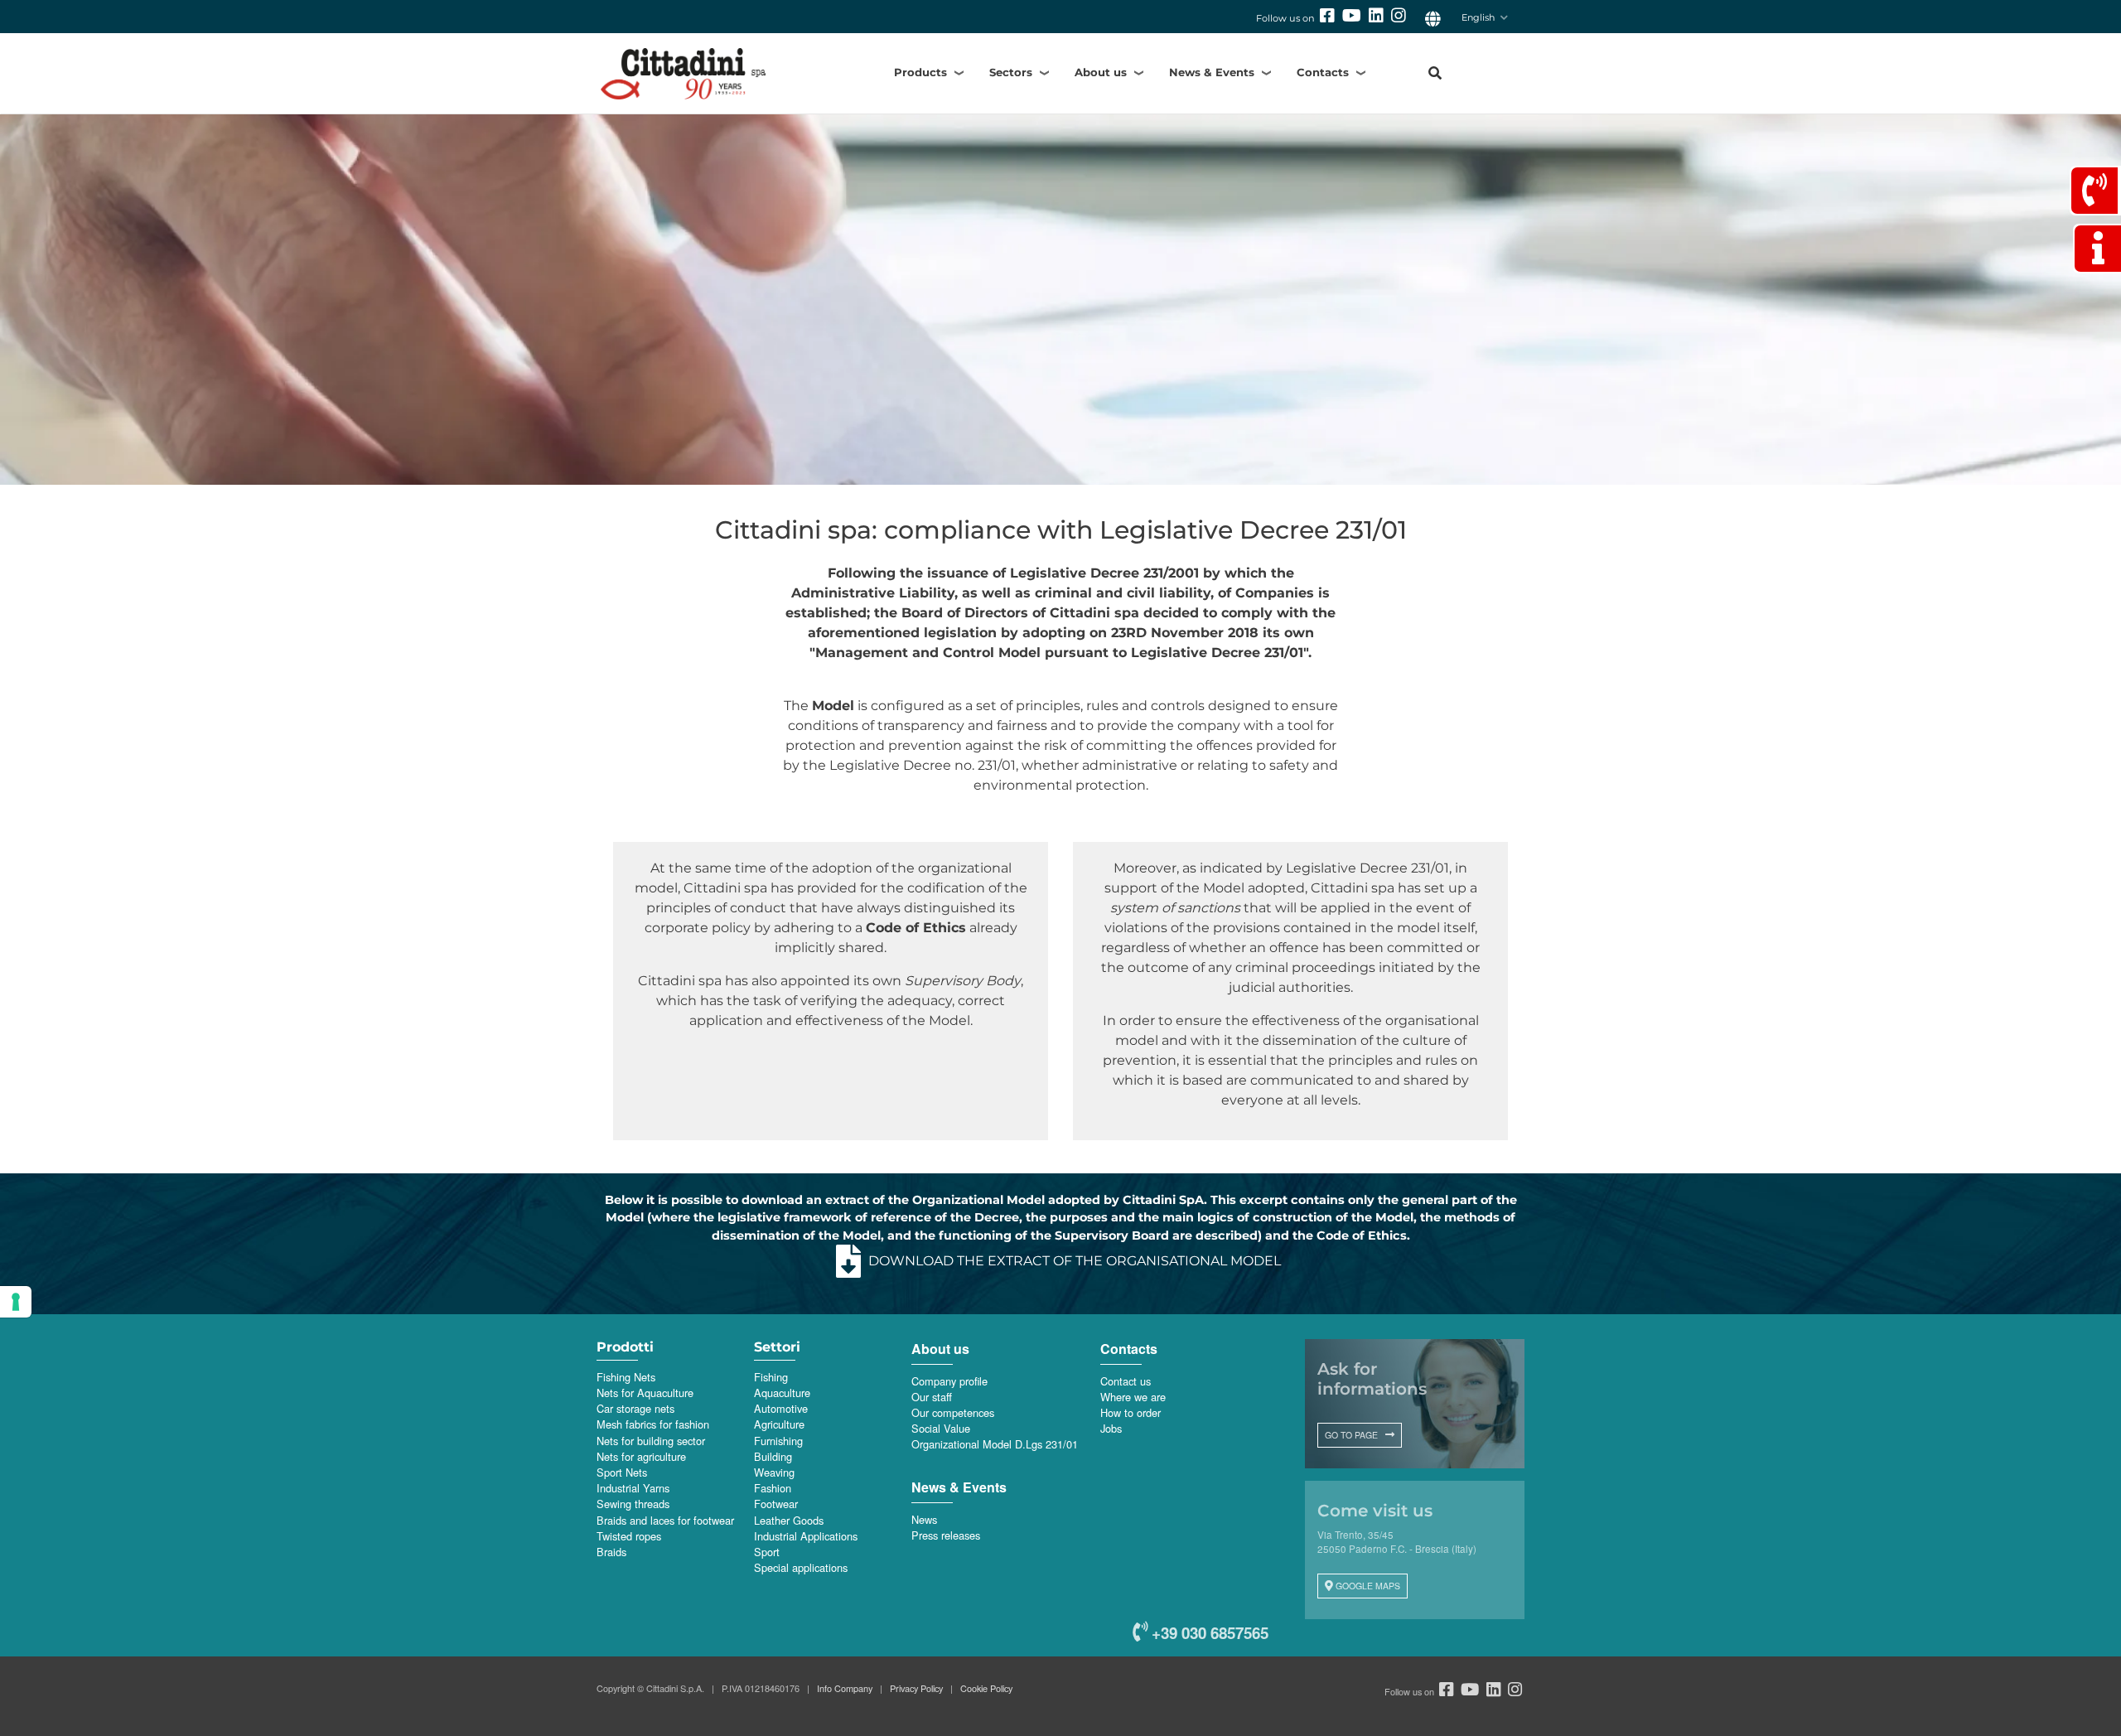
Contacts (1323, 72)
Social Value (941, 1428)
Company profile (949, 1381)
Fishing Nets (626, 1377)
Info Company (845, 1688)
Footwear (776, 1504)
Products (920, 72)
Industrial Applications (806, 1536)
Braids (611, 1552)
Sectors (1011, 72)
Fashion (773, 1488)
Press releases (946, 1535)
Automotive (781, 1408)
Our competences (953, 1412)
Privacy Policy (916, 1688)
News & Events (1212, 72)
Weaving (774, 1472)
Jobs (1111, 1428)
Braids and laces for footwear (665, 1520)
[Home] (712, 73)
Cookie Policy (986, 1688)
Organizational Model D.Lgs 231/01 (995, 1444)
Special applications (801, 1567)
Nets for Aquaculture (645, 1393)
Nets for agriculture (641, 1456)
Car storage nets (635, 1408)
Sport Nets (622, 1472)
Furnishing (778, 1441)
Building (773, 1456)
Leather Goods (789, 1520)
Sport (767, 1552)
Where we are (1133, 1397)
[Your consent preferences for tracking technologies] (16, 1302)
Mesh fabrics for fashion (653, 1424)
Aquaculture (782, 1393)
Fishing (771, 1377)
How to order (1131, 1412)
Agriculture (779, 1424)
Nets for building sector (651, 1441)
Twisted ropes (629, 1536)
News (924, 1519)
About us (1101, 72)
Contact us (1126, 1381)
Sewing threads (633, 1504)
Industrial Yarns (633, 1488)
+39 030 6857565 (1208, 1633)
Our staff (932, 1397)
